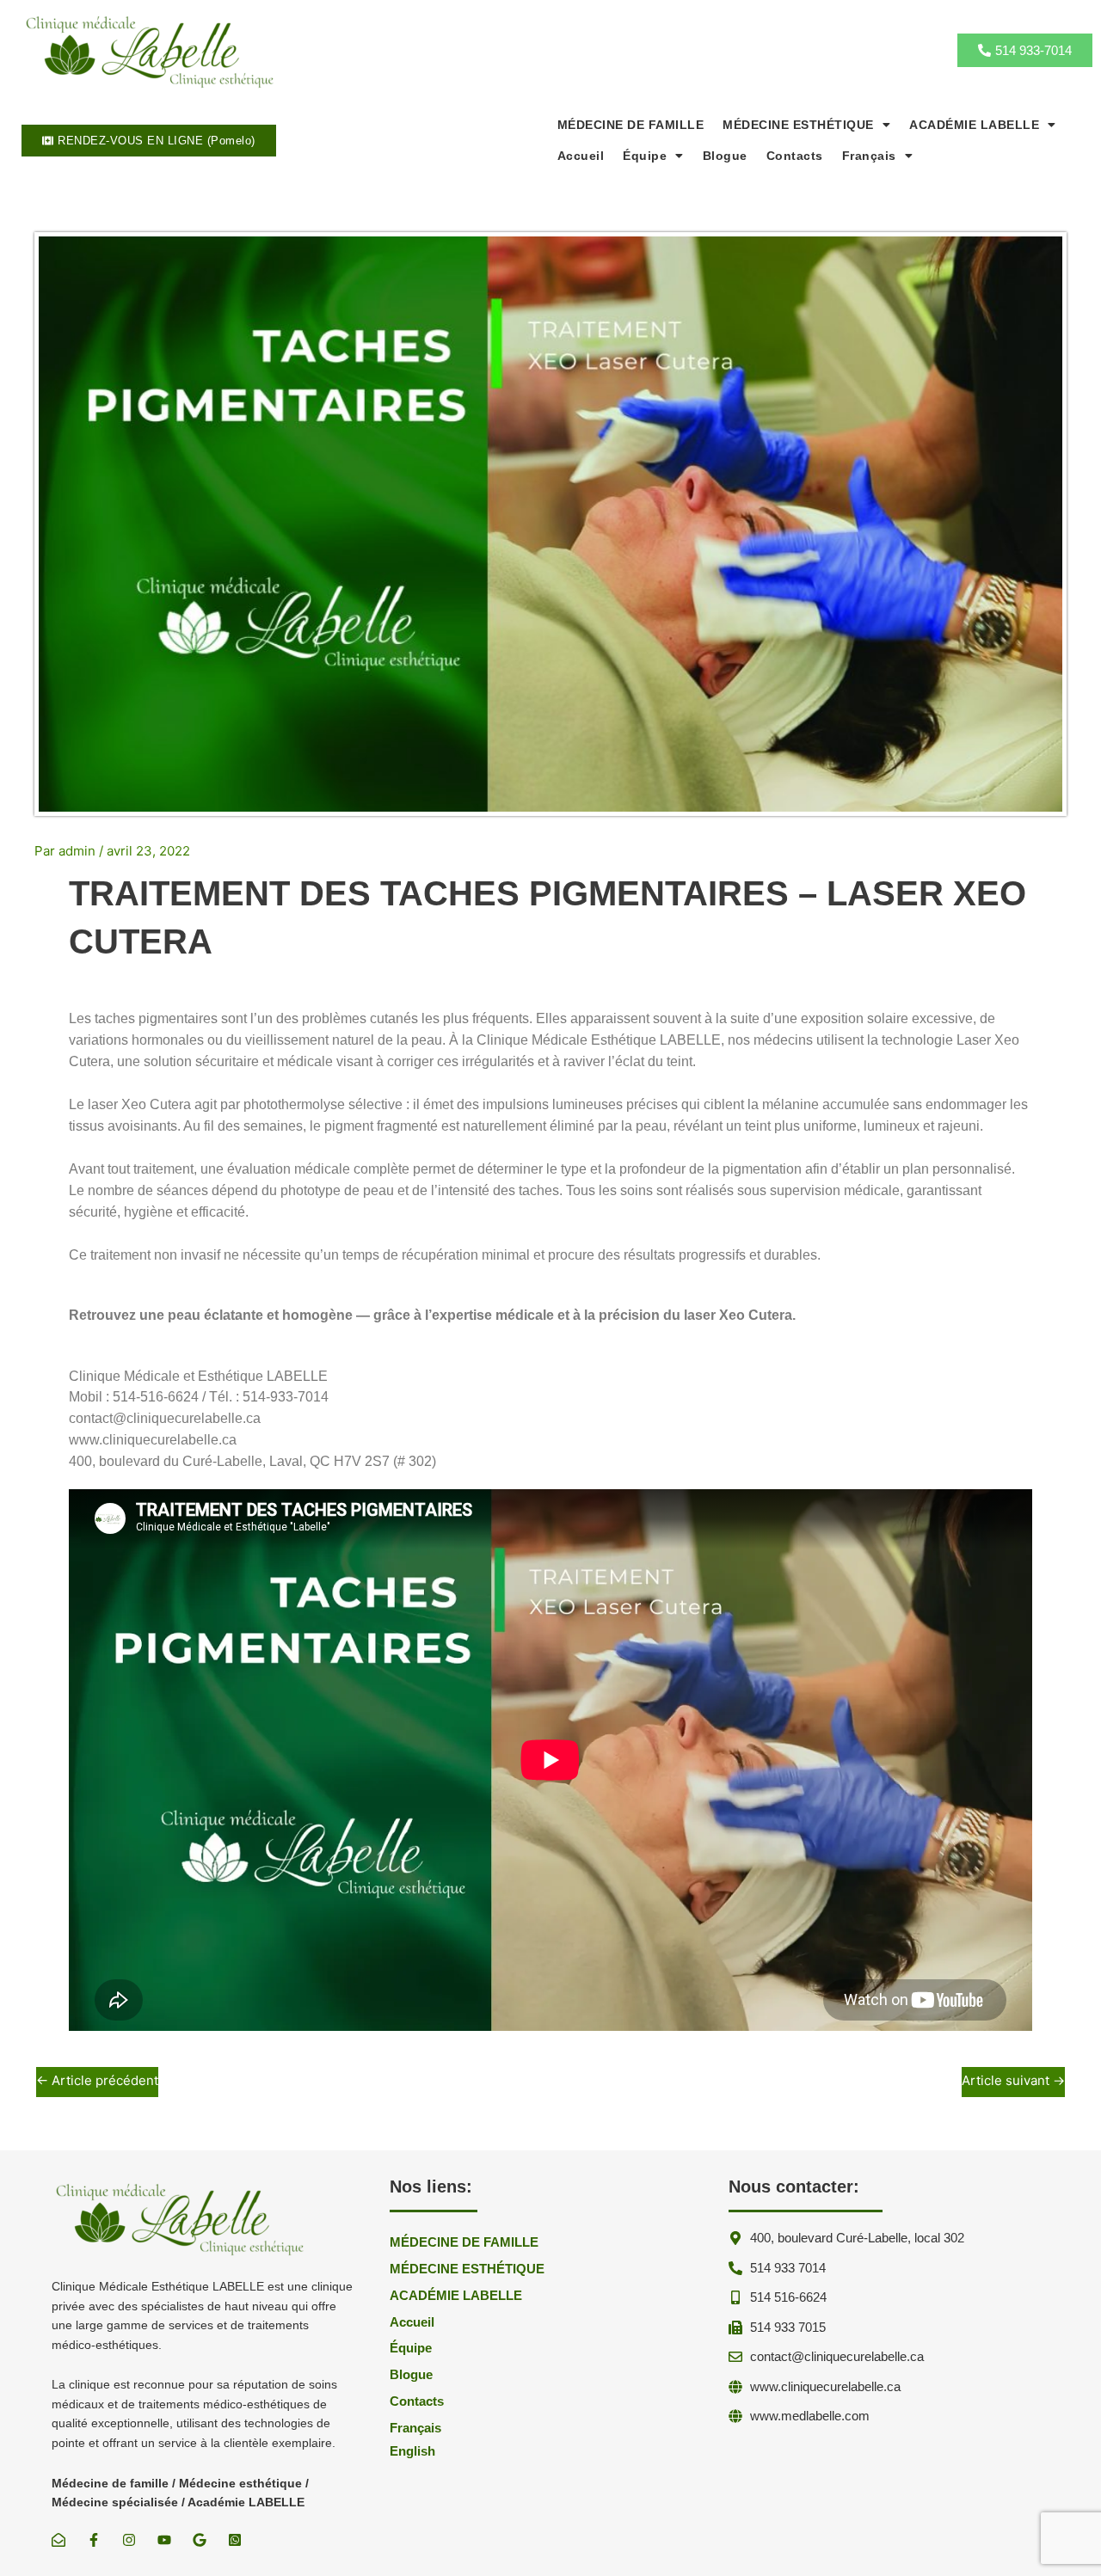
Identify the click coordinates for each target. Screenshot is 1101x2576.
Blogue (725, 156)
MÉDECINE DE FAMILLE (631, 125)
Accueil (581, 156)
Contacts (795, 156)
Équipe (645, 156)
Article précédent (97, 2080)
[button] (806, 125)
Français (869, 156)
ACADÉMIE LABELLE (974, 125)
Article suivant (1013, 2080)
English (412, 2451)
